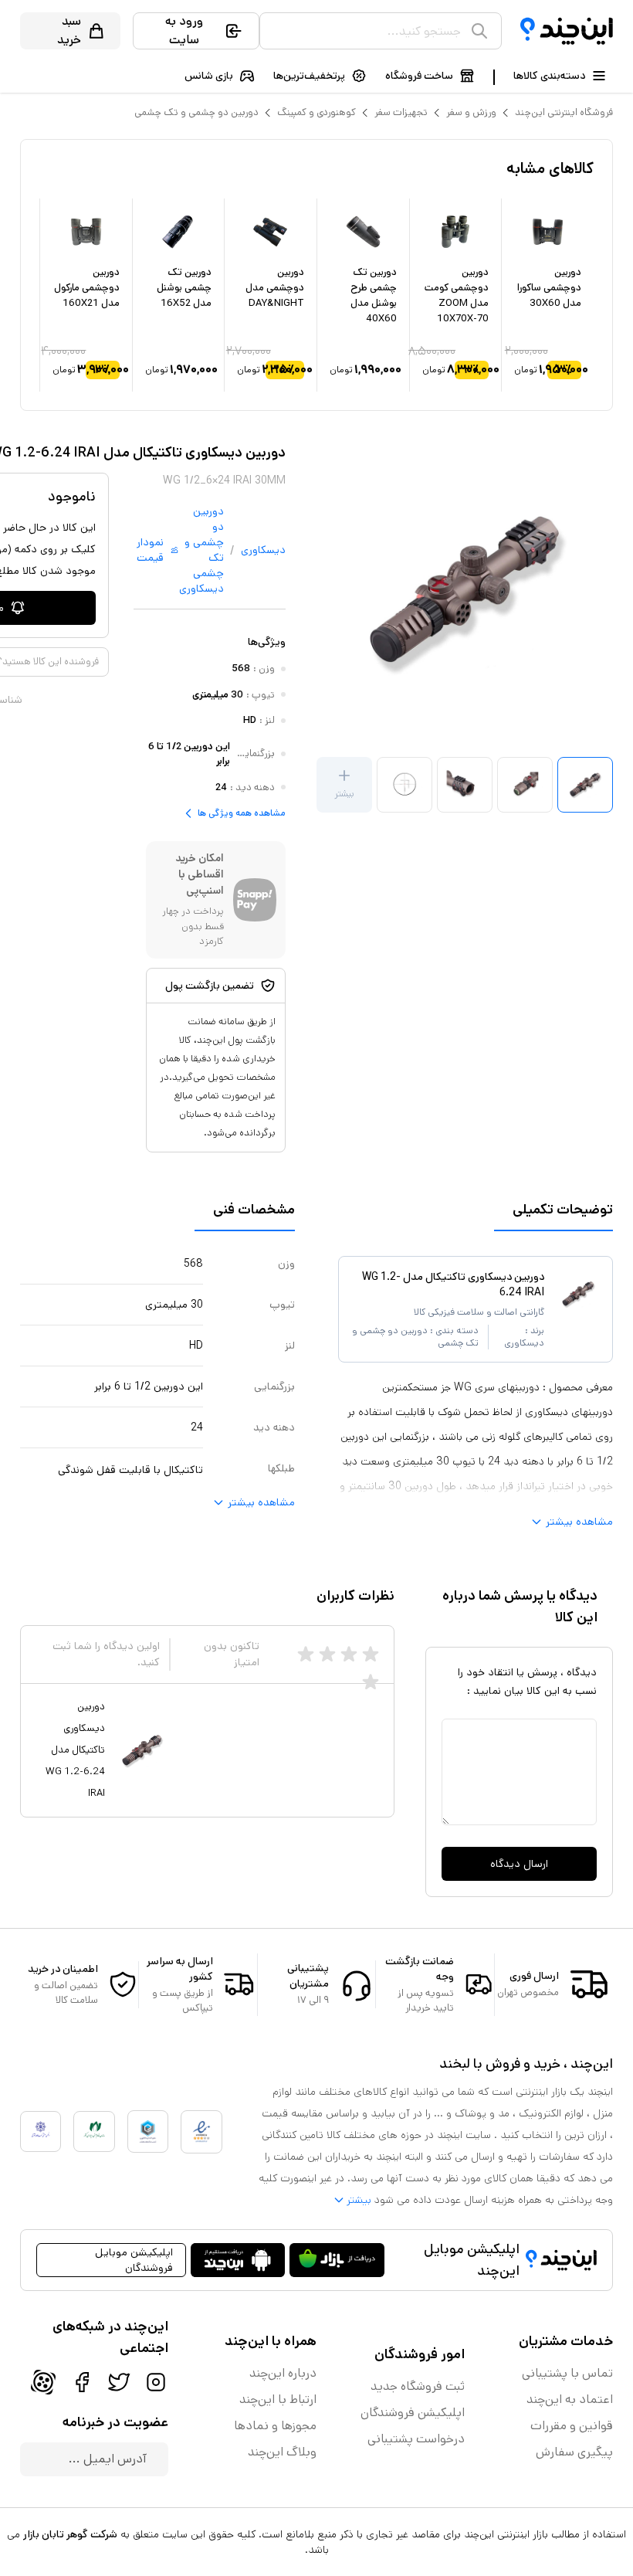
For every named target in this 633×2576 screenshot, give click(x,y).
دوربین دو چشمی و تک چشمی (196, 112)
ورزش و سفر (471, 112)
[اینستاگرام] (156, 2382)
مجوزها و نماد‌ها (275, 2426)
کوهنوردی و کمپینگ (316, 112)
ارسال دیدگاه (519, 1864)
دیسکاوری (263, 550)
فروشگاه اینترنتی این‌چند (564, 112)
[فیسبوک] (82, 2382)
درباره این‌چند (283, 2373)
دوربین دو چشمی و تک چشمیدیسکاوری (201, 550)
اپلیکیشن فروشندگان (413, 2413)
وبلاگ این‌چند (282, 2452)
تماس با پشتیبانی (567, 2373)
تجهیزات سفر (401, 112)
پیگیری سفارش (574, 2452)
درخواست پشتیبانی (416, 2439)
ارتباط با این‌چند (278, 2400)
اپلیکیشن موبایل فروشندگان (134, 2260)
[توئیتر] (119, 2382)
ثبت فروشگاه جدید (418, 2386)
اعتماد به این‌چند (570, 2400)
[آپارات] (43, 2382)
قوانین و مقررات (572, 2426)
